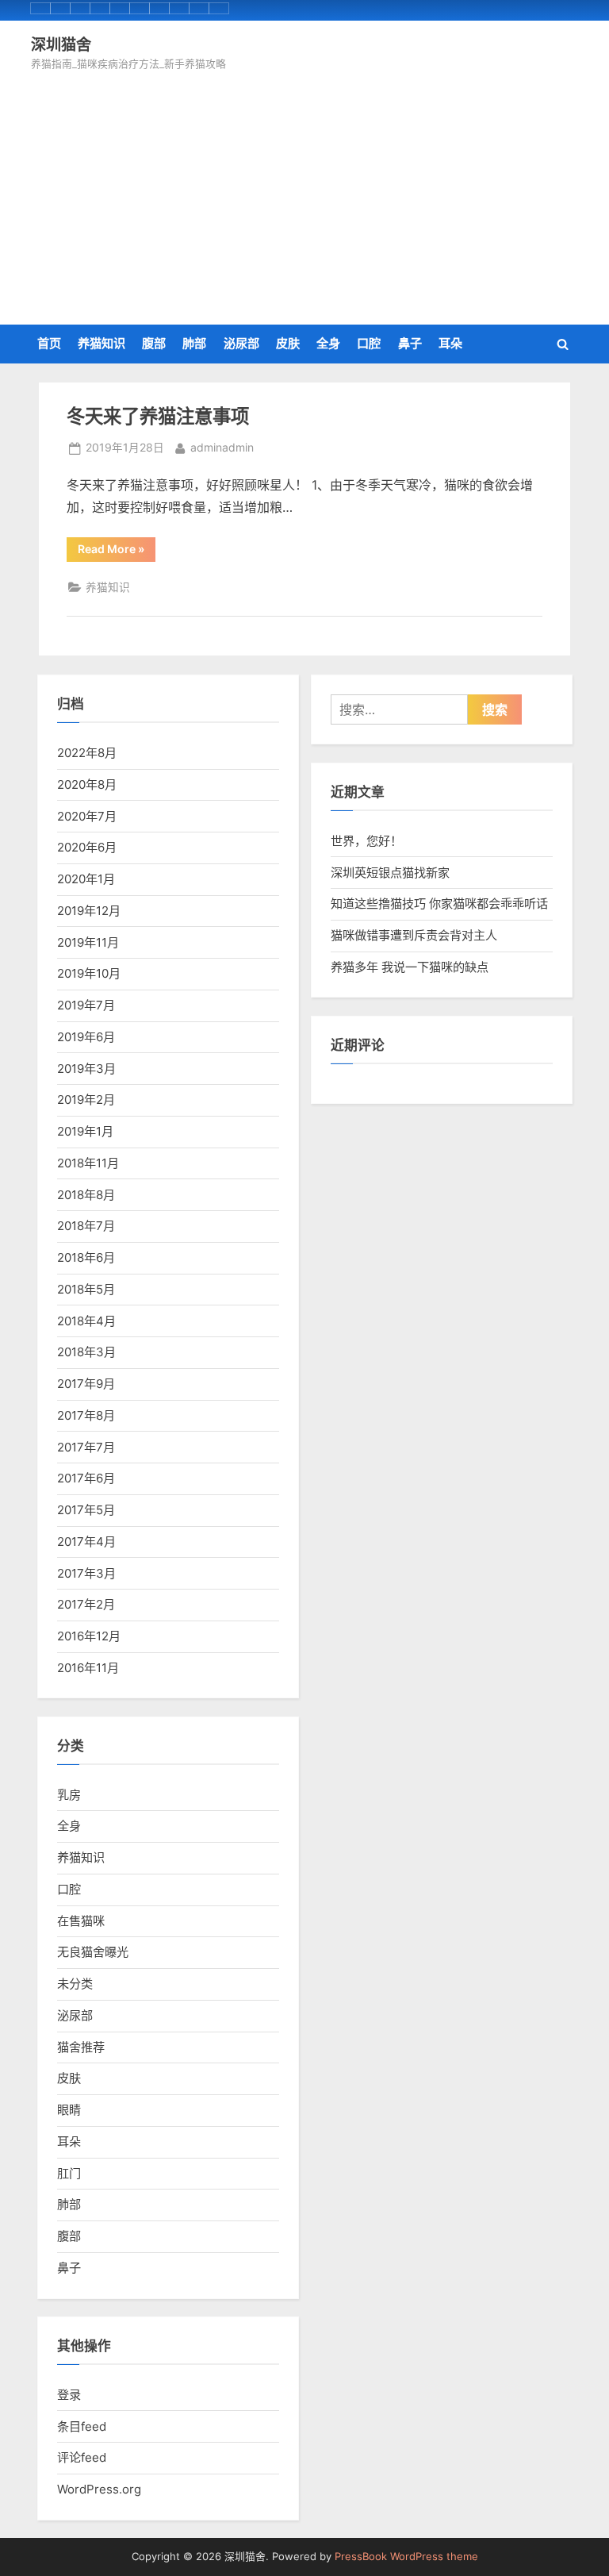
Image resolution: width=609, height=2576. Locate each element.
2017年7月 (86, 1447)
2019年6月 (86, 1037)
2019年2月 (86, 1100)
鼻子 (410, 343)
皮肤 (288, 343)
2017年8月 (86, 1415)
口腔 (369, 343)
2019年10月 (89, 973)
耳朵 (450, 343)
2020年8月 (87, 784)
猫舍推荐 (81, 2047)
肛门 (69, 2173)
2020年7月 (87, 816)
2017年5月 (86, 1510)
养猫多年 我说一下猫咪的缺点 (410, 967)
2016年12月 (89, 1636)
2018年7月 (86, 1226)
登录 (69, 2395)
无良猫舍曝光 (93, 1952)
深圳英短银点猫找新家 (390, 873)
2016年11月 (88, 1668)
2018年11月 (88, 1163)
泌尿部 (241, 343)
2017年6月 (86, 1478)
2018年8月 (86, 1195)
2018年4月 (86, 1321)
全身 (328, 343)
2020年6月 (87, 847)
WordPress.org (99, 2489)
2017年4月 (86, 1542)
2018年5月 (86, 1289)
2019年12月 (89, 911)
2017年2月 (86, 1604)
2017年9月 (86, 1384)
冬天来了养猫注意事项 (158, 416)
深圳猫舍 (61, 44)
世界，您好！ (366, 841)
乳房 (69, 1795)
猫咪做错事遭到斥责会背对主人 (414, 935)
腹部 (154, 343)
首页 (49, 343)
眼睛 (69, 2110)
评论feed (82, 2457)
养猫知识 (101, 343)
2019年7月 (86, 1005)
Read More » (114, 552)
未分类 (75, 1984)
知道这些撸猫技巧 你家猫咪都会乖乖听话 (439, 904)
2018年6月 (86, 1257)
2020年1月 (86, 879)
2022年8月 (87, 753)
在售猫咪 (81, 1921)
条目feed (82, 2426)
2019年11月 (88, 942)
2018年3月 (86, 1352)
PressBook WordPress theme (406, 2557)
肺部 (194, 343)
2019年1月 (85, 1131)
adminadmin (222, 447)
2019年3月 (86, 1069)
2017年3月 (86, 1573)
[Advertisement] (304, 193)
